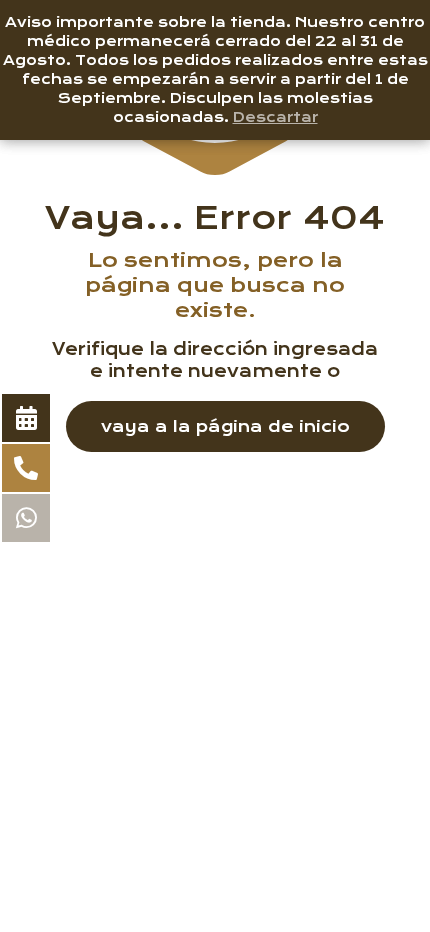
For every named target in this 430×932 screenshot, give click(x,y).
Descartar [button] (275, 117)
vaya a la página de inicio (225, 426)
